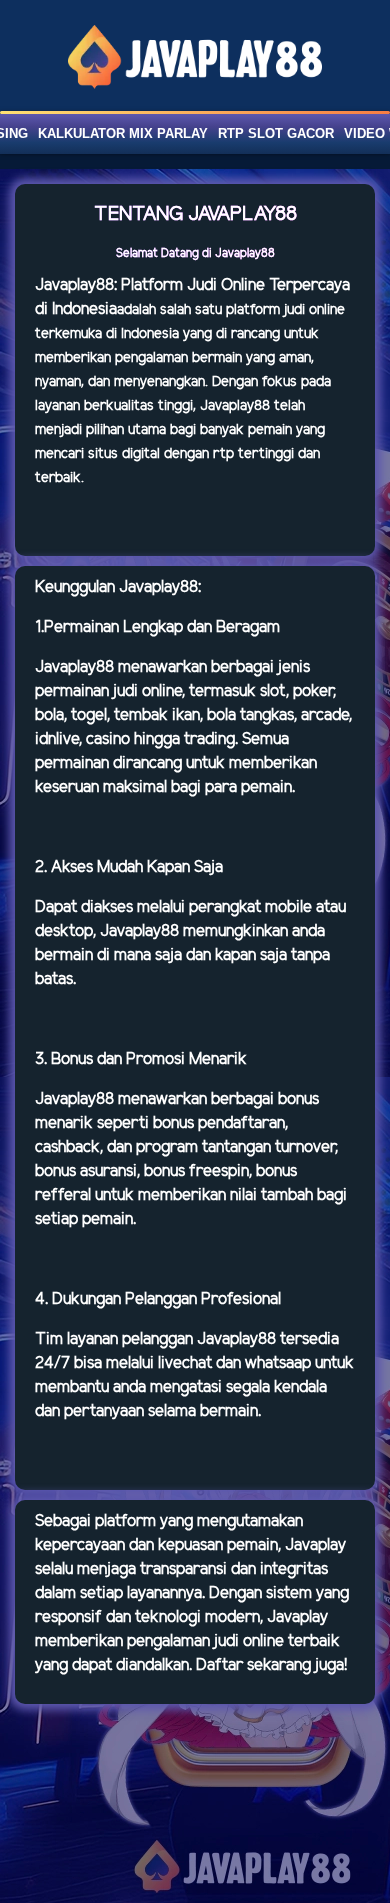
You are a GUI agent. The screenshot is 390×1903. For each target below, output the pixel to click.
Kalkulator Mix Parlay (123, 133)
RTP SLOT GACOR (276, 133)
